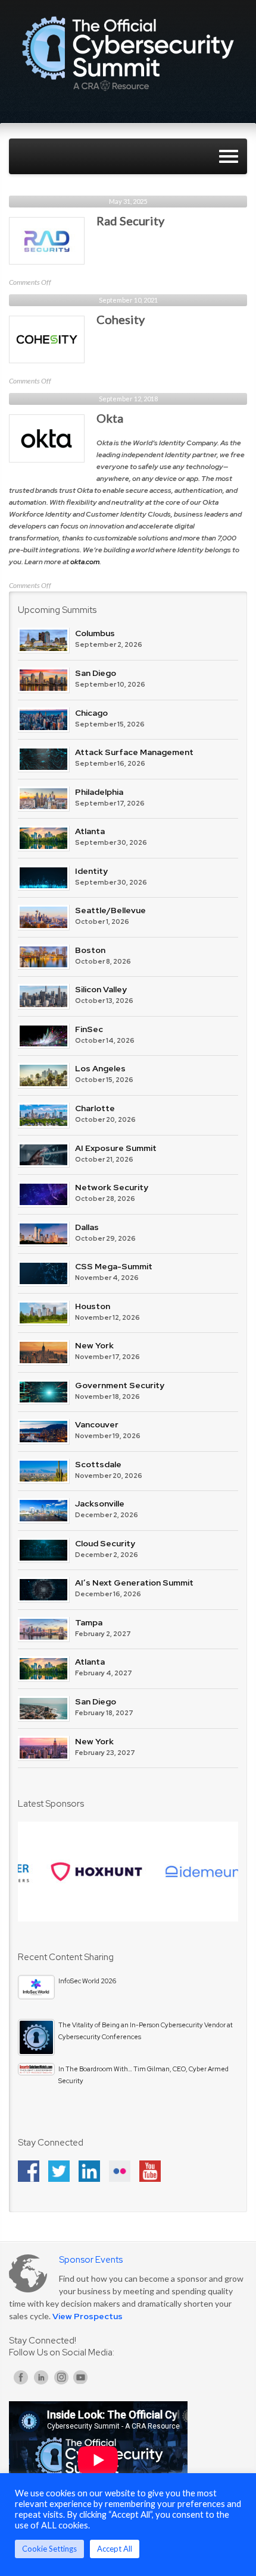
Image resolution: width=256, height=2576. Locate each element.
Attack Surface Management (134, 752)
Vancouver (97, 1424)
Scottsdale (98, 1464)
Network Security (112, 1187)
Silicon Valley (101, 989)
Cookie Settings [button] (49, 2549)
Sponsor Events (91, 2260)
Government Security (120, 1385)
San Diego (96, 673)
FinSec (89, 1029)
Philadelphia (99, 792)
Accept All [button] (115, 2549)
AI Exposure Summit (116, 1148)
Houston (93, 1306)
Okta (110, 418)
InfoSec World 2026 (87, 1981)
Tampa (89, 1622)
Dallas (87, 1227)
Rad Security (130, 221)
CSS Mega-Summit (114, 1266)
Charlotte (95, 1108)
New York (94, 1345)
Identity (91, 871)
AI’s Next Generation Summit (134, 1583)
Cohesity (121, 319)
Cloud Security (105, 1543)
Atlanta (90, 831)
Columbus (95, 633)
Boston (90, 950)
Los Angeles (100, 1068)
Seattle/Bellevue (110, 910)
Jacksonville (100, 1504)
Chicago (91, 713)
